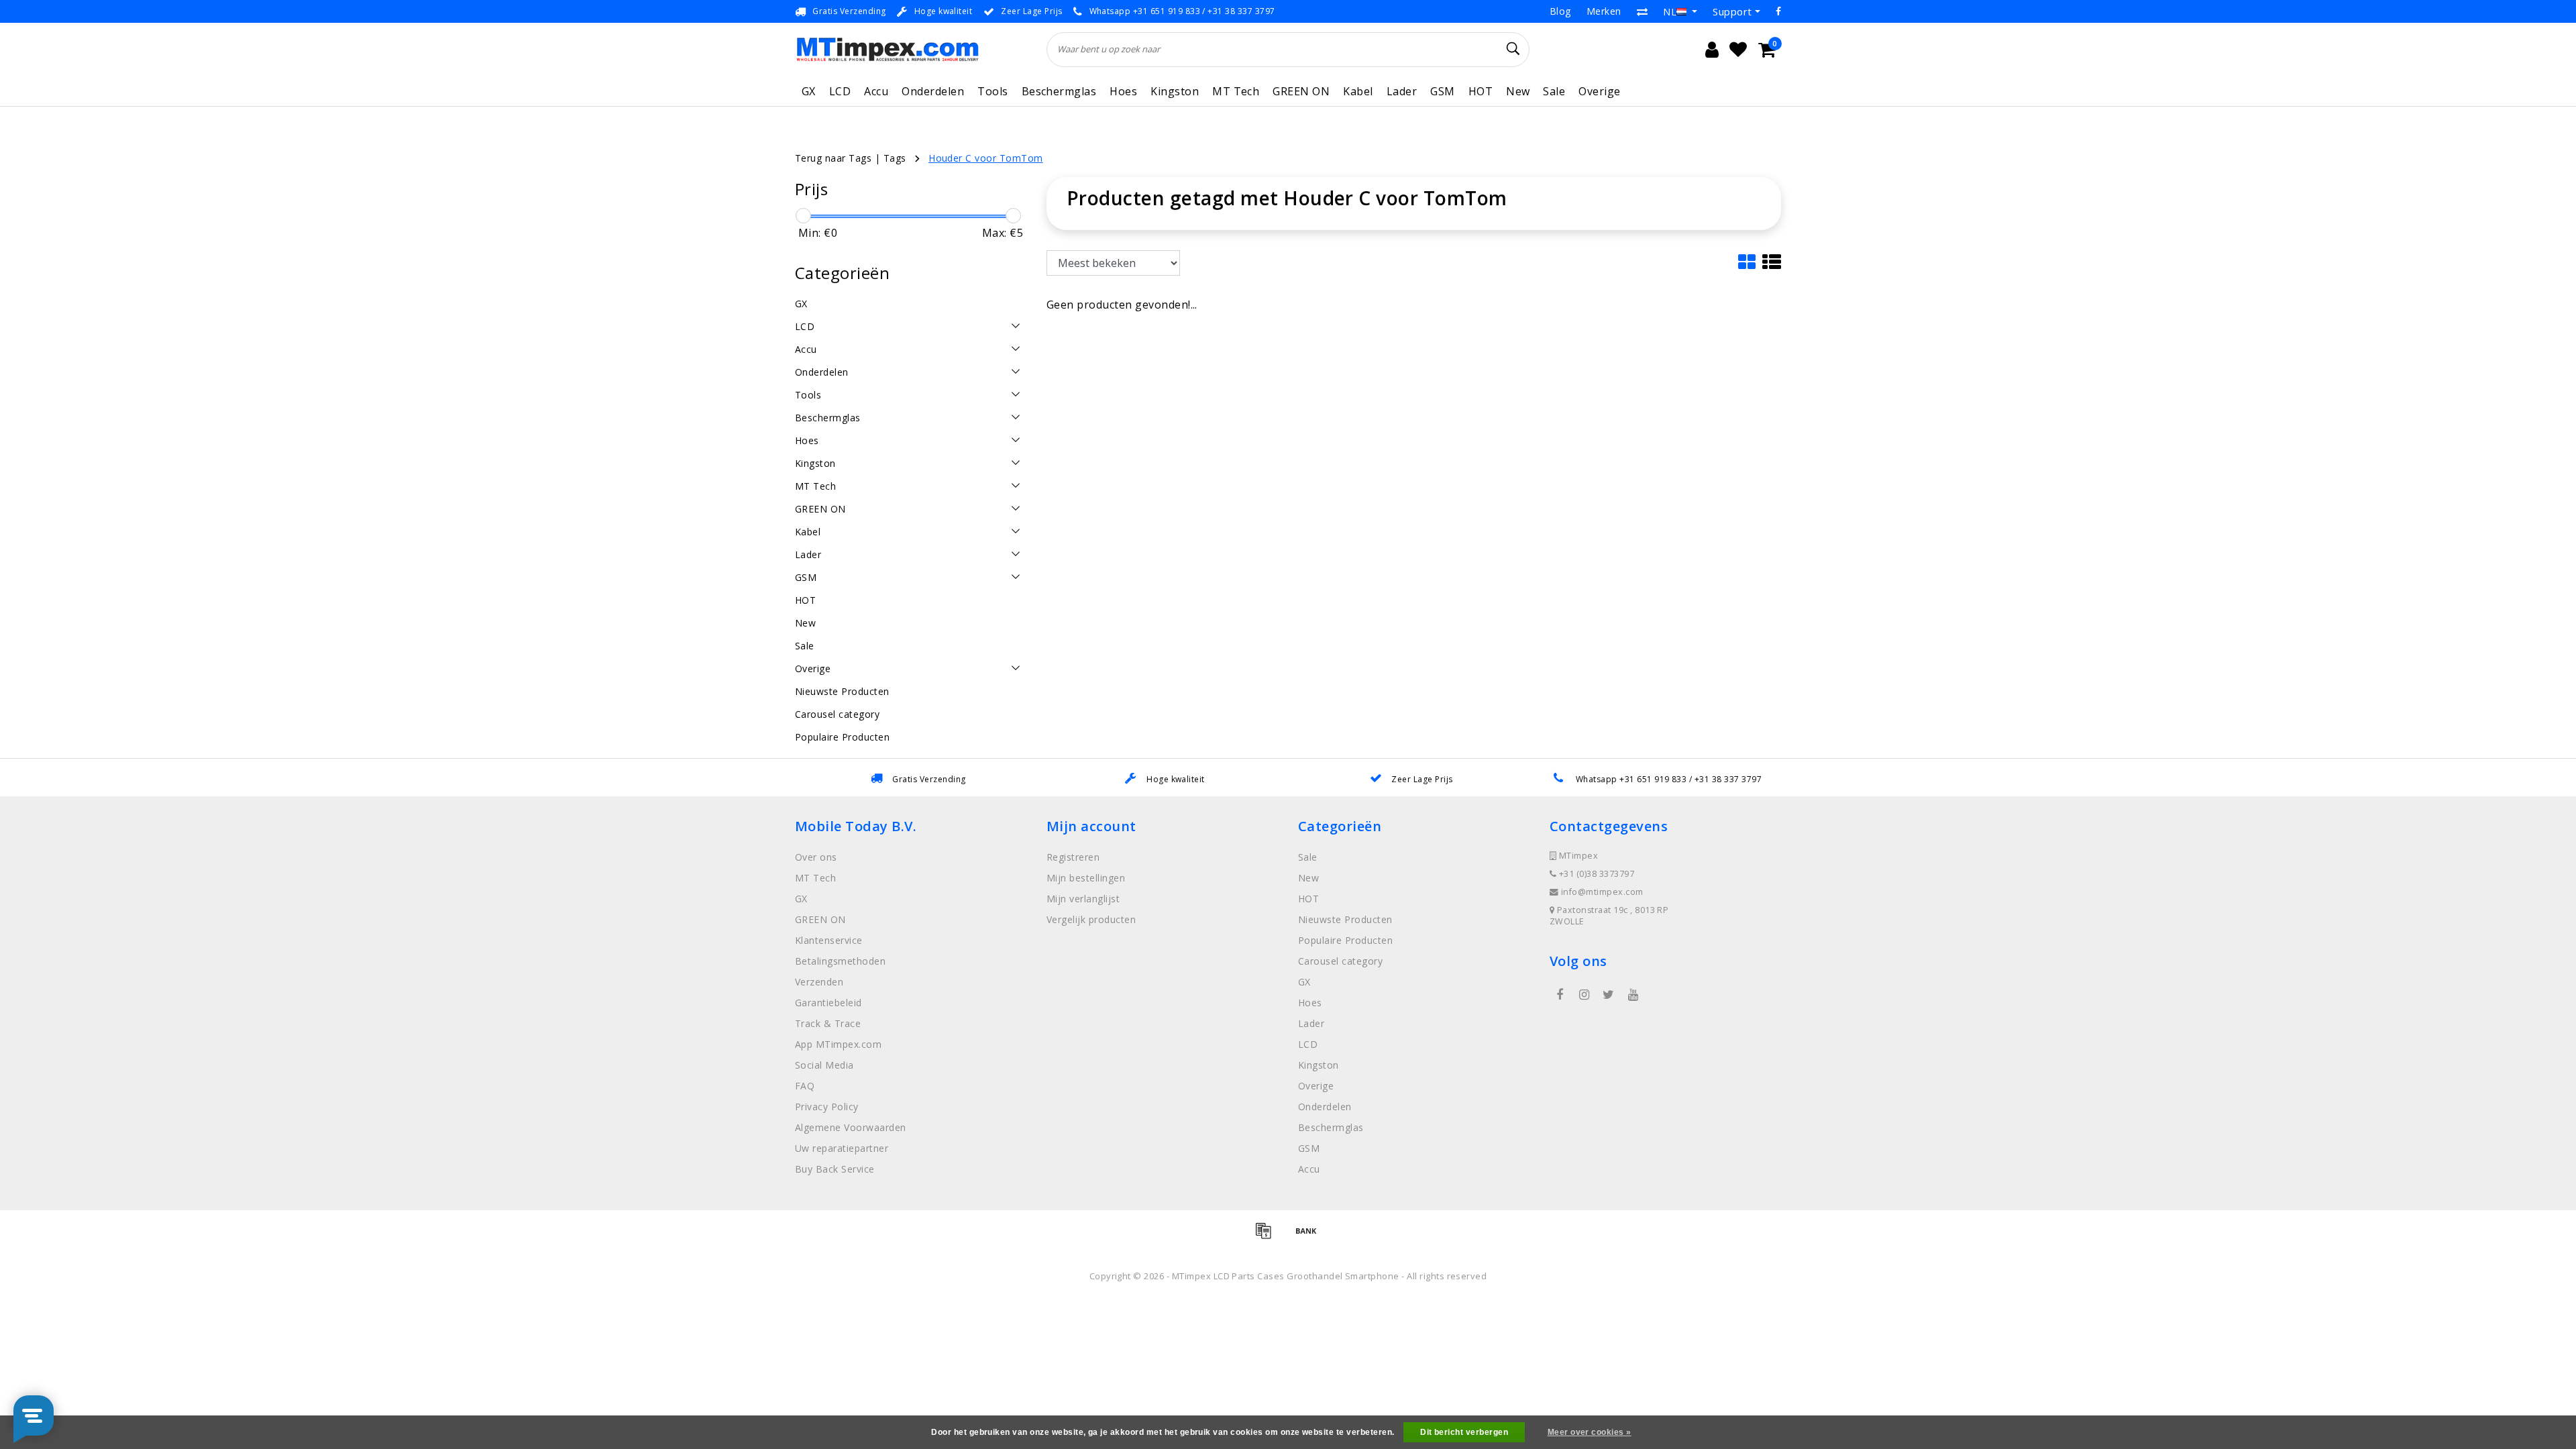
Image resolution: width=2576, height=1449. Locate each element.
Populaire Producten (1345, 940)
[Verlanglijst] (1738, 50)
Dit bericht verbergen (1464, 1432)
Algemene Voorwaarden (851, 1127)
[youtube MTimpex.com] (1633, 995)
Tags (895, 158)
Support (1732, 11)
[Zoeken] (1513, 49)
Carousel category (1340, 961)
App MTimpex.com (838, 1044)
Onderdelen (933, 91)
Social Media (824, 1065)
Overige (1599, 91)
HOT (1481, 91)
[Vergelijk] (1642, 11)
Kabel (1358, 91)
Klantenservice (829, 940)
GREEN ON (1301, 91)
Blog (1560, 11)
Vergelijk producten (1091, 919)
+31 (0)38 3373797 (1595, 874)
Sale (1554, 91)
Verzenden (819, 982)
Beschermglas (1059, 91)
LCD (840, 91)
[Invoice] (1268, 1236)
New (1518, 91)
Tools (992, 91)
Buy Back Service (835, 1169)
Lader (1402, 91)
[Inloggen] (1712, 50)
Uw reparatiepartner (842, 1148)
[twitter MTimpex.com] (1609, 995)
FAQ (805, 1086)
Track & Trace (828, 1023)
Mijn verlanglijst (1083, 899)
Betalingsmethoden (840, 961)
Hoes (1123, 91)
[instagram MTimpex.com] (1584, 995)
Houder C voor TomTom (986, 158)
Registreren (1073, 857)
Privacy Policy (827, 1107)
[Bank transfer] (1309, 1236)
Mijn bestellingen (1086, 878)
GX (809, 91)
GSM (1442, 91)
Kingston (1175, 91)
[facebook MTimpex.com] (1560, 995)
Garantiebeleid (828, 1003)
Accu (876, 91)
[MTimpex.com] (887, 49)
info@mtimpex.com (1602, 892)
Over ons (816, 857)
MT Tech (1236, 91)
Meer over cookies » (1590, 1432)
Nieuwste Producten (1345, 919)
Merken (1604, 11)
